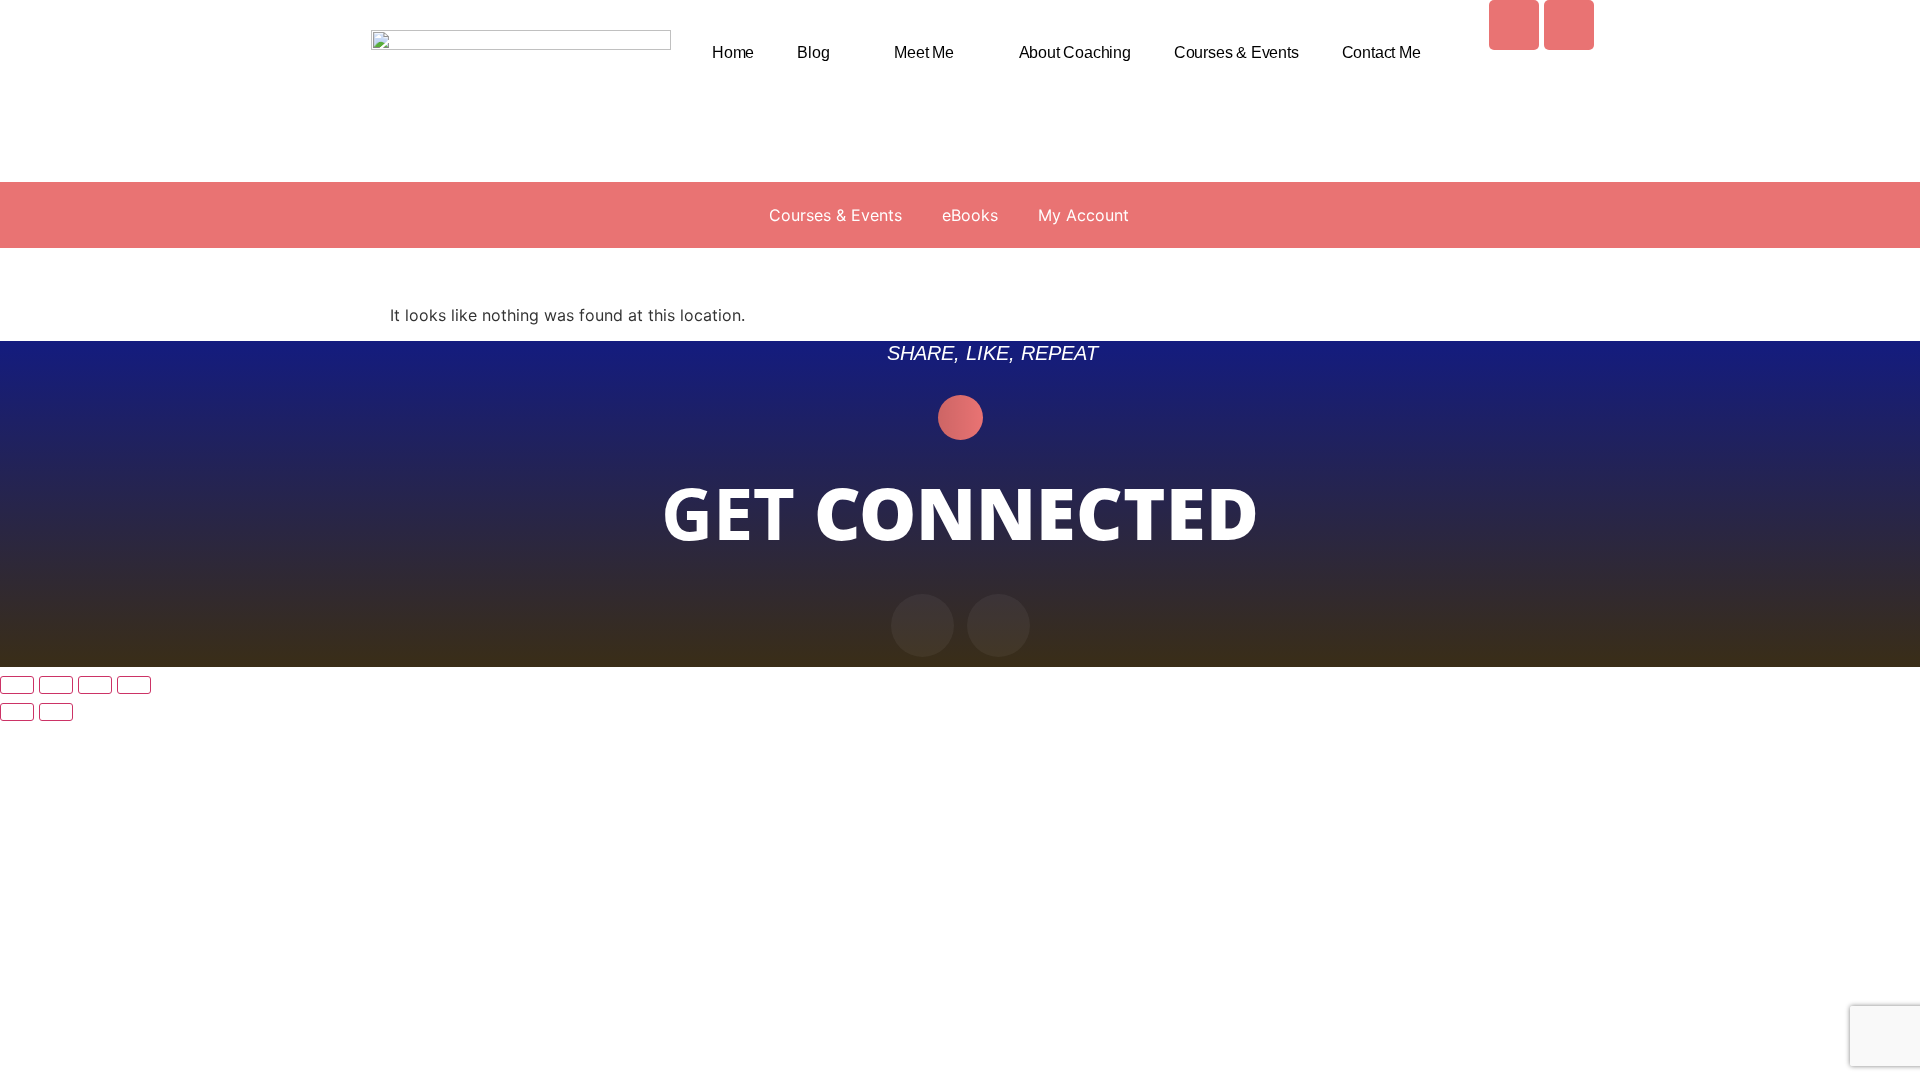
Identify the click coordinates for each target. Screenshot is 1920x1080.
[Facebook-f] (922, 625)
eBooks (970, 215)
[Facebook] (1514, 25)
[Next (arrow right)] (56, 712)
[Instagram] (1569, 25)
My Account (1083, 215)
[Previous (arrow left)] (17, 712)
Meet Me (924, 52)
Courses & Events (1236, 52)
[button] (960, 417)
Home (733, 52)
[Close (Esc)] (134, 685)
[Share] (95, 685)
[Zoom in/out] (17, 685)
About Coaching (1075, 52)
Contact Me (1381, 52)
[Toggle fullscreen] (56, 685)
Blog (813, 52)
